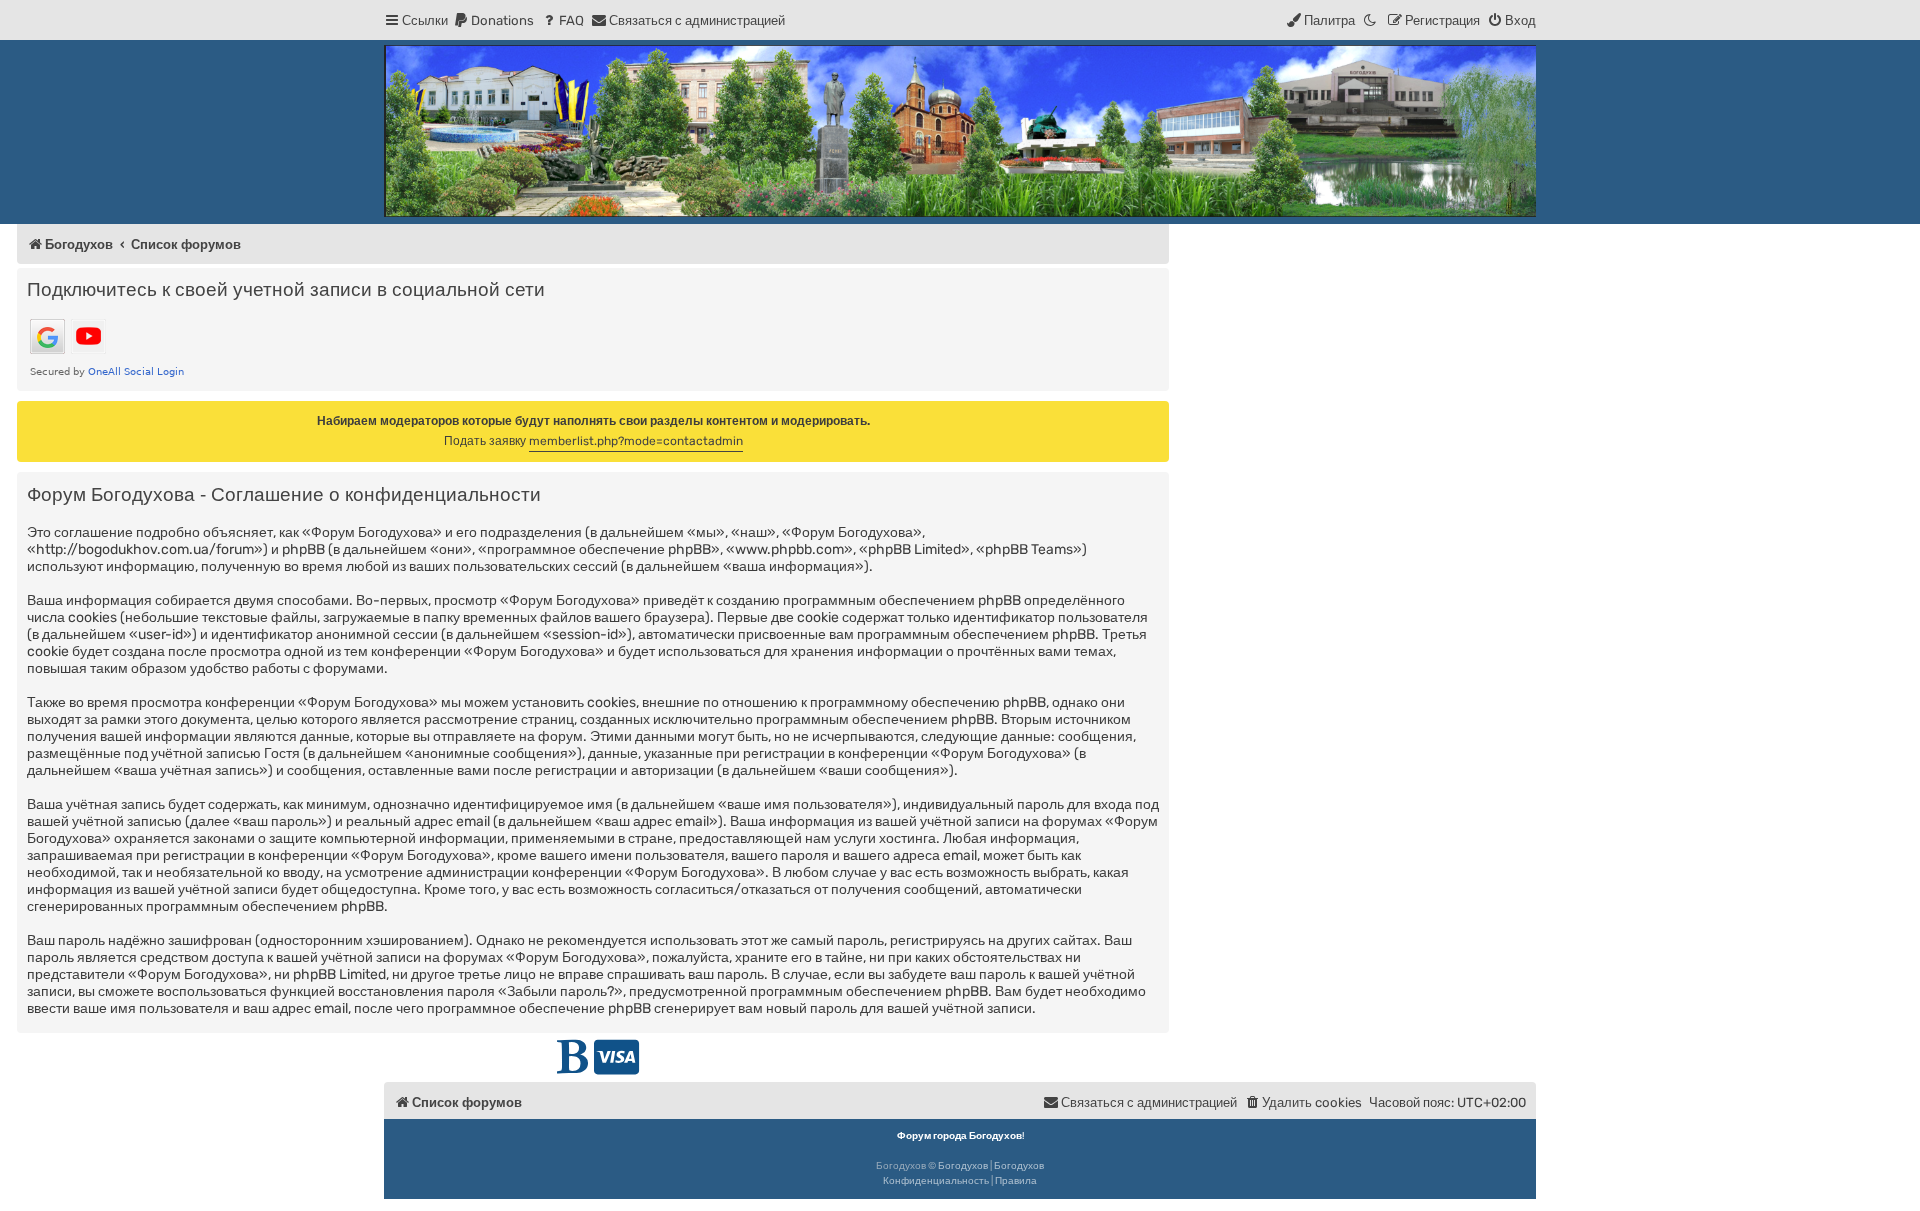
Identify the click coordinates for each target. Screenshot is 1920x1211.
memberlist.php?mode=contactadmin (636, 441)
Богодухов (963, 1166)
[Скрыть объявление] (1156, 415)
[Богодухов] (960, 131)
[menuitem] (493, 20)
